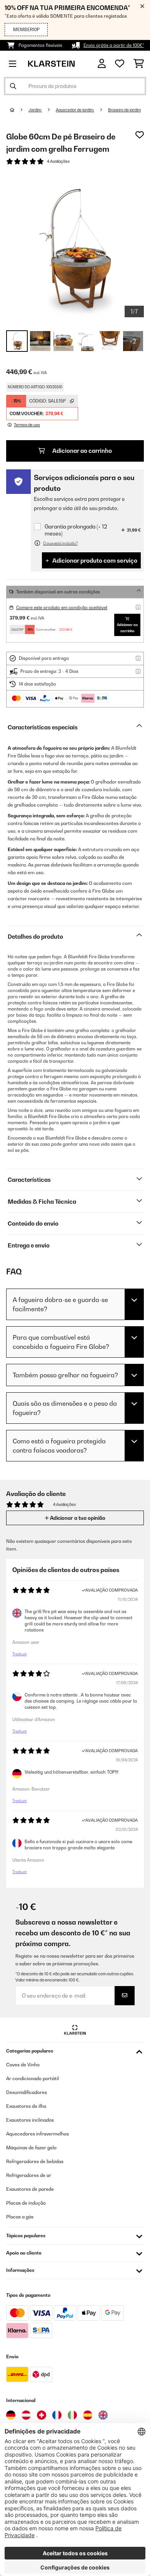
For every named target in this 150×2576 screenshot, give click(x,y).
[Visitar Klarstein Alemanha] (11, 2415)
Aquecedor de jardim (75, 110)
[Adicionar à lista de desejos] (140, 135)
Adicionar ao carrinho (82, 451)
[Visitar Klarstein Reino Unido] (103, 2415)
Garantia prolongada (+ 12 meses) (76, 530)
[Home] (19, 110)
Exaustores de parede (30, 2189)
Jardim (35, 110)
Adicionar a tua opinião (77, 1518)
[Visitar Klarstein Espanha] (88, 2415)
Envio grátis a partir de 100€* (114, 45)
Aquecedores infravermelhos (37, 2134)
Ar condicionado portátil (32, 2078)
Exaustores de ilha (26, 2106)
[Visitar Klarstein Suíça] (42, 2415)
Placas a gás (20, 2217)
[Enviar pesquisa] (13, 86)
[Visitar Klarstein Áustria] (26, 2415)
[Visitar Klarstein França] (57, 2415)
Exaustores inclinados (30, 2120)
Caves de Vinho (23, 2065)
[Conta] (102, 64)
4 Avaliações (58, 161)
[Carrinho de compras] (139, 64)
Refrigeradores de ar (29, 2175)
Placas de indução (26, 2203)
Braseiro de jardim (124, 110)
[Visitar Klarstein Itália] (72, 2415)
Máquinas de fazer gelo (31, 2148)
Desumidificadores (27, 2092)
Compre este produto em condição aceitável (62, 608)
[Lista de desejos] (120, 64)
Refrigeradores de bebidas (35, 2161)
